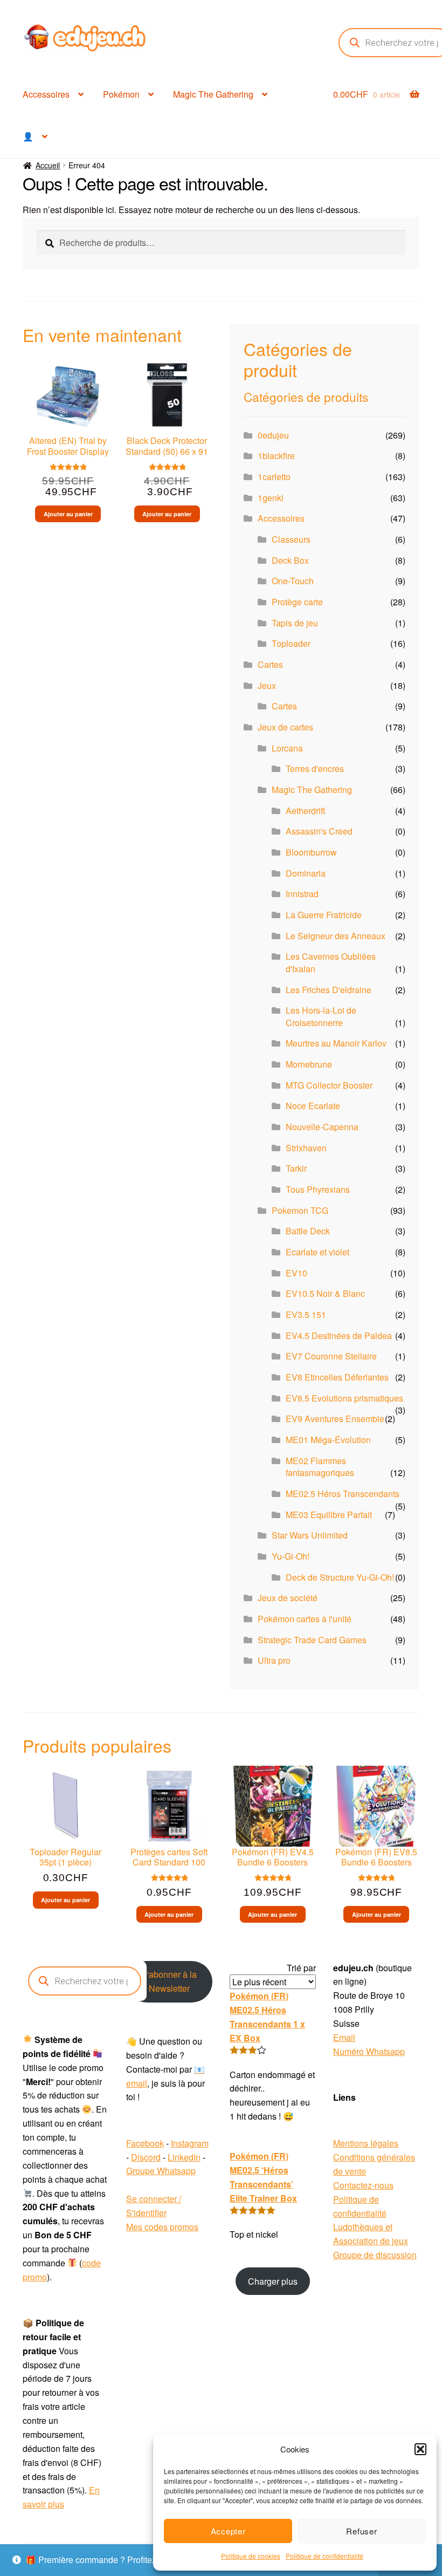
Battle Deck (308, 1231)
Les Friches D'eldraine (329, 990)
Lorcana (287, 748)
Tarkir (296, 1168)
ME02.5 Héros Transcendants (343, 1494)
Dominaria (306, 873)
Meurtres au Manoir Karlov (336, 1043)
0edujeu (273, 435)
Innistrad (302, 894)
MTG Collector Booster (329, 1085)
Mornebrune (309, 1064)
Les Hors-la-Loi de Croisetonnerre (321, 1016)
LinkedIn (184, 2157)
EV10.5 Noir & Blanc (325, 1293)
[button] (420, 2449)
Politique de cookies (251, 2556)
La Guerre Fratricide (324, 915)
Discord (146, 2157)
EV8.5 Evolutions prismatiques (344, 1398)
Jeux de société (288, 1598)
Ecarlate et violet (317, 1252)
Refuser (361, 2531)
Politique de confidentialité (324, 2556)
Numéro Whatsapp (369, 2051)
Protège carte (297, 602)
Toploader (291, 643)
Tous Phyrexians (318, 1189)
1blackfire (276, 456)
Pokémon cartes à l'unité (305, 1619)
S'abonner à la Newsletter (169, 1981)
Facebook (145, 2143)
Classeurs (291, 539)
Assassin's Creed (319, 831)
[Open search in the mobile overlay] (85, 1981)
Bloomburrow (311, 852)
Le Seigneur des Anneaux (336, 936)
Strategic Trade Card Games (312, 1640)
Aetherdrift (305, 811)
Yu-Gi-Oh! (291, 1556)
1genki (271, 498)
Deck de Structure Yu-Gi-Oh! (340, 1577)
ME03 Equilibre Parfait (329, 1515)
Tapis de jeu (295, 623)
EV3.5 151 (306, 1314)
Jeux (267, 685)
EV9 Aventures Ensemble (335, 1419)
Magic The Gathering (213, 94)
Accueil (48, 165)
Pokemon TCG (300, 1210)
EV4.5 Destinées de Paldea (339, 1335)
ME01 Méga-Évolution (328, 1440)
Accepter (228, 2531)
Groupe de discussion (375, 2255)
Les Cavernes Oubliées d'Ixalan (331, 962)
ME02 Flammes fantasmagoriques (320, 1467)
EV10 (296, 1273)
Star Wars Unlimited (310, 1535)
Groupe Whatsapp (161, 2171)
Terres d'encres (315, 768)
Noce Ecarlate (313, 1106)
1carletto (274, 477)
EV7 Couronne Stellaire (331, 1356)
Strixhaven (306, 1148)
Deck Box (290, 560)
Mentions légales (366, 2143)
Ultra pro (274, 1660)
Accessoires (46, 94)
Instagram (190, 2143)
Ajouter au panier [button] (68, 514)
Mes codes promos (162, 2227)
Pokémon (121, 94)
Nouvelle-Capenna (322, 1127)
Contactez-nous (363, 2185)
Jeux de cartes (285, 727)
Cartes (270, 664)
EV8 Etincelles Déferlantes (337, 1377)
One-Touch (293, 581)
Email (344, 2037)
